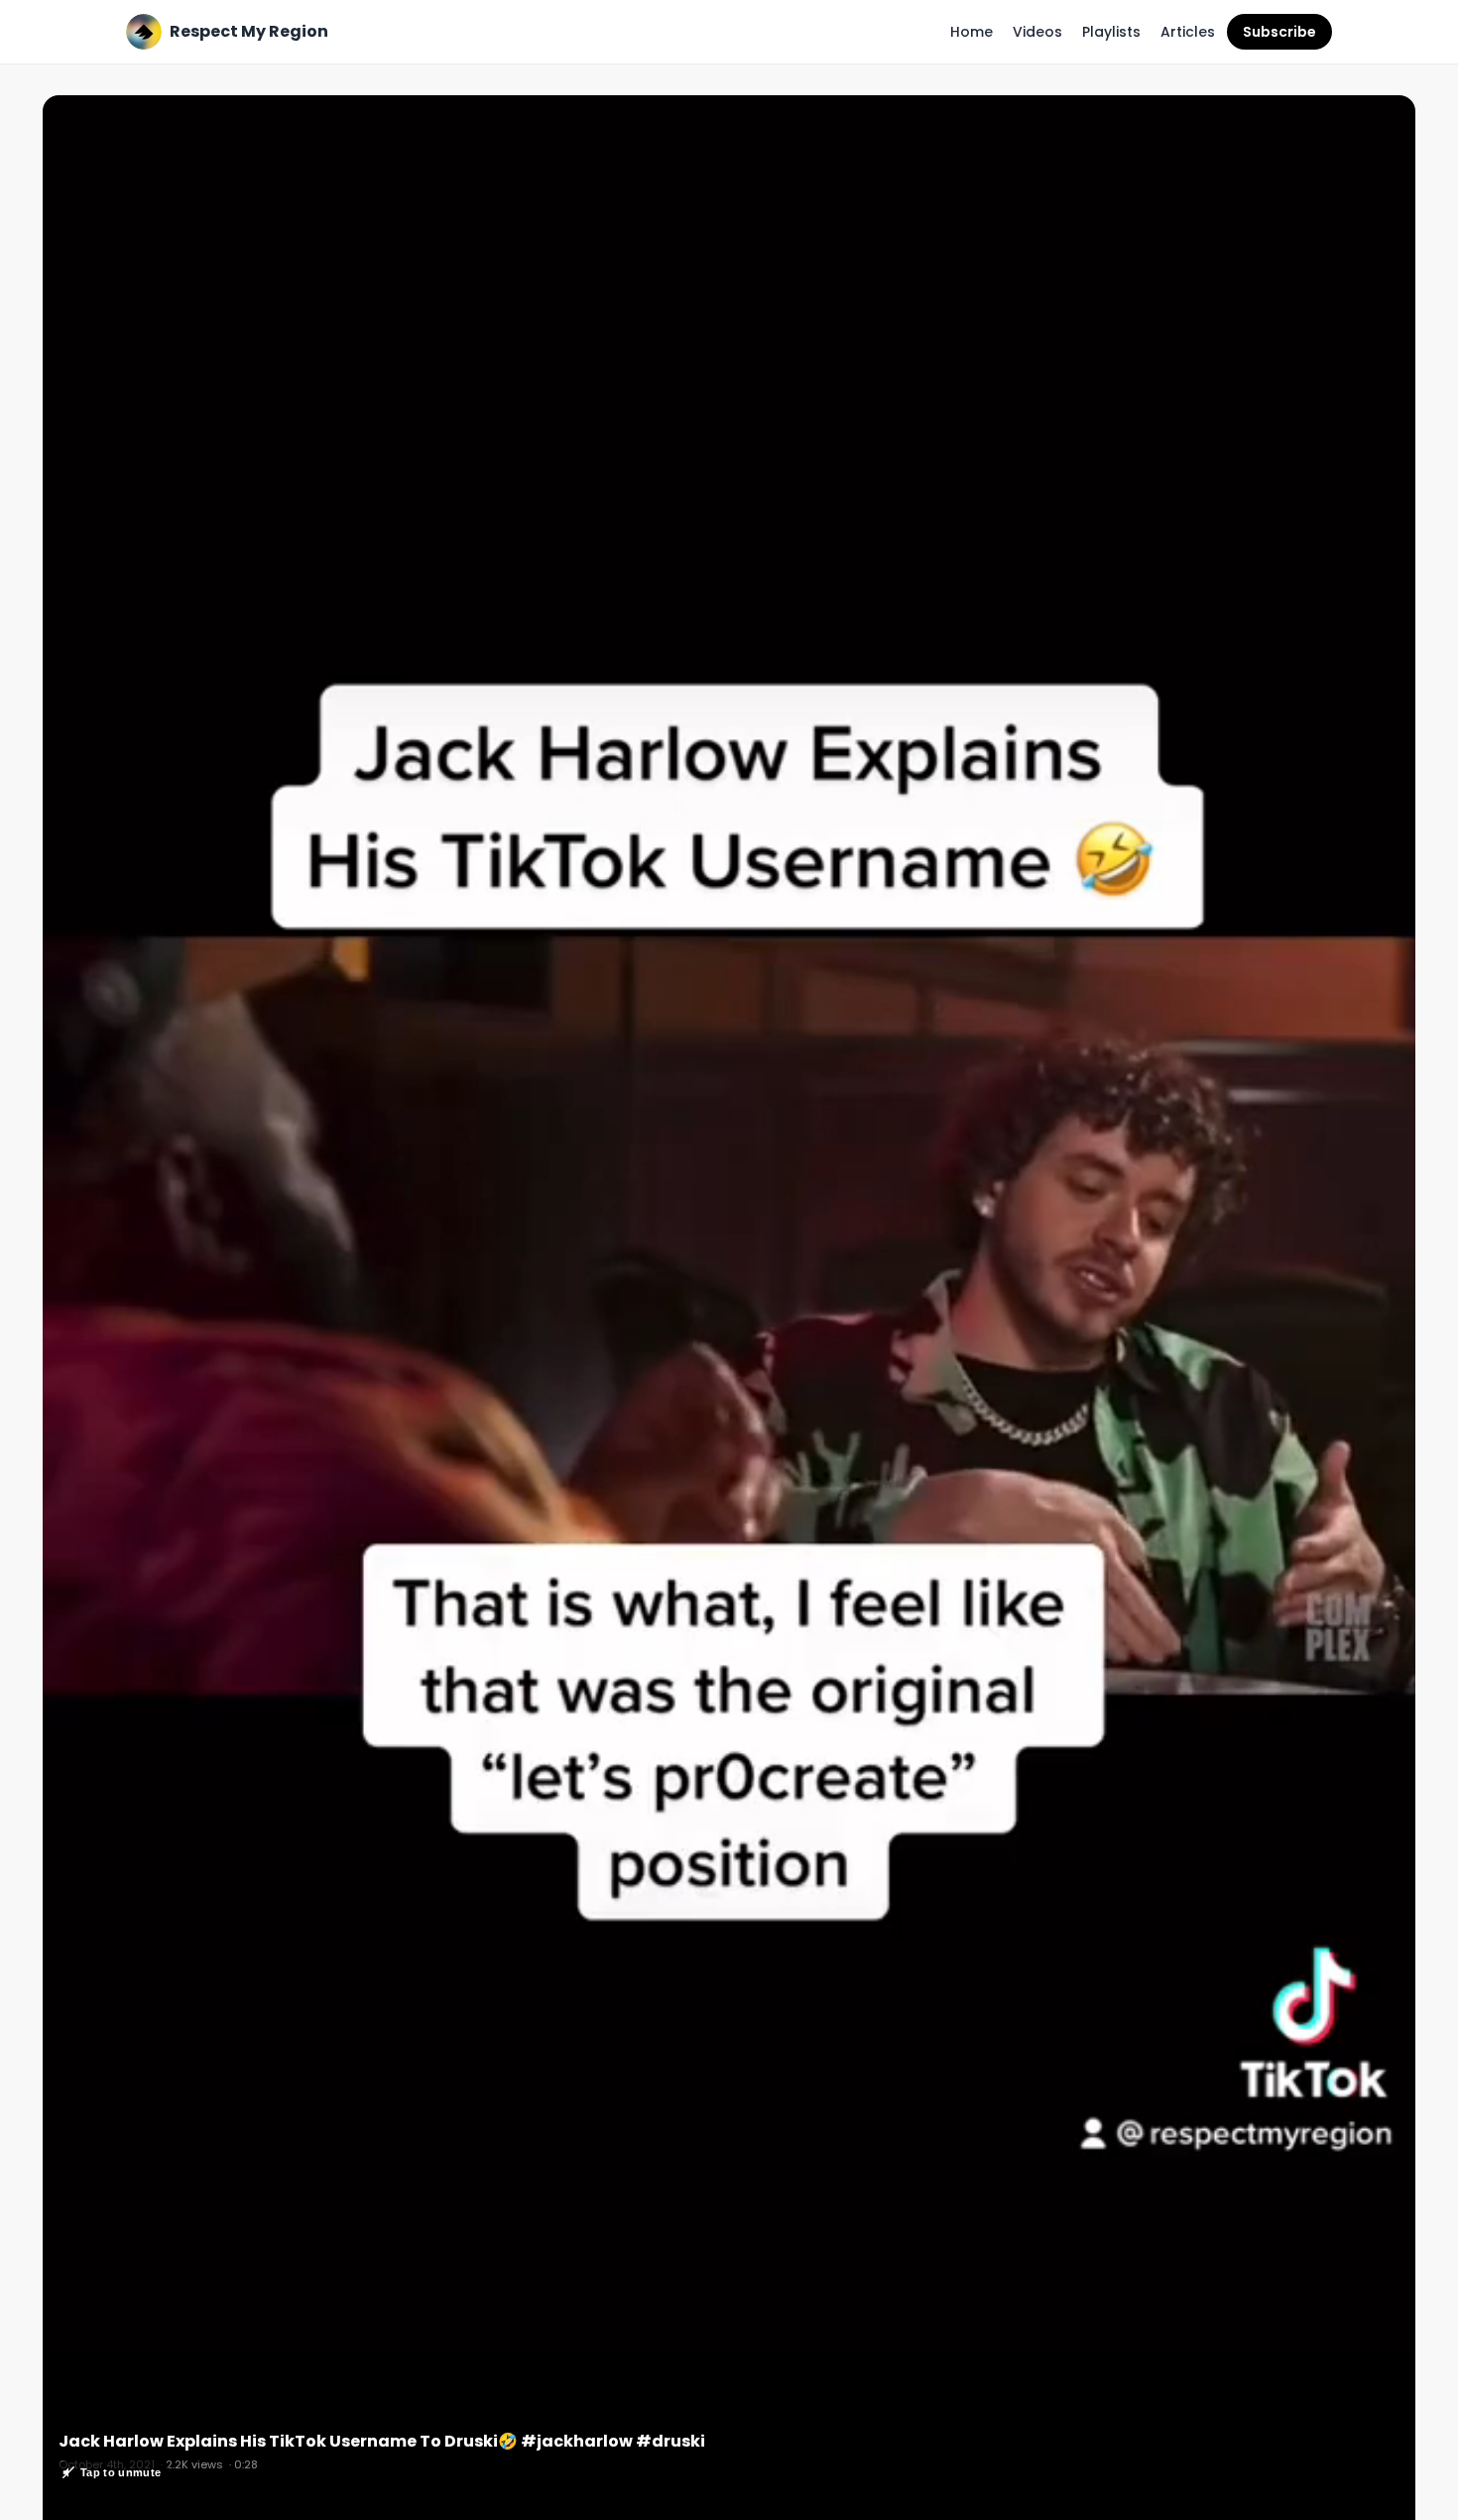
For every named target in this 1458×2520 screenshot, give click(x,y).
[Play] (729, 1316)
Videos (1037, 32)
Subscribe (1279, 32)
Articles (1188, 32)
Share (1374, 121)
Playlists (1111, 32)
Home (972, 32)
